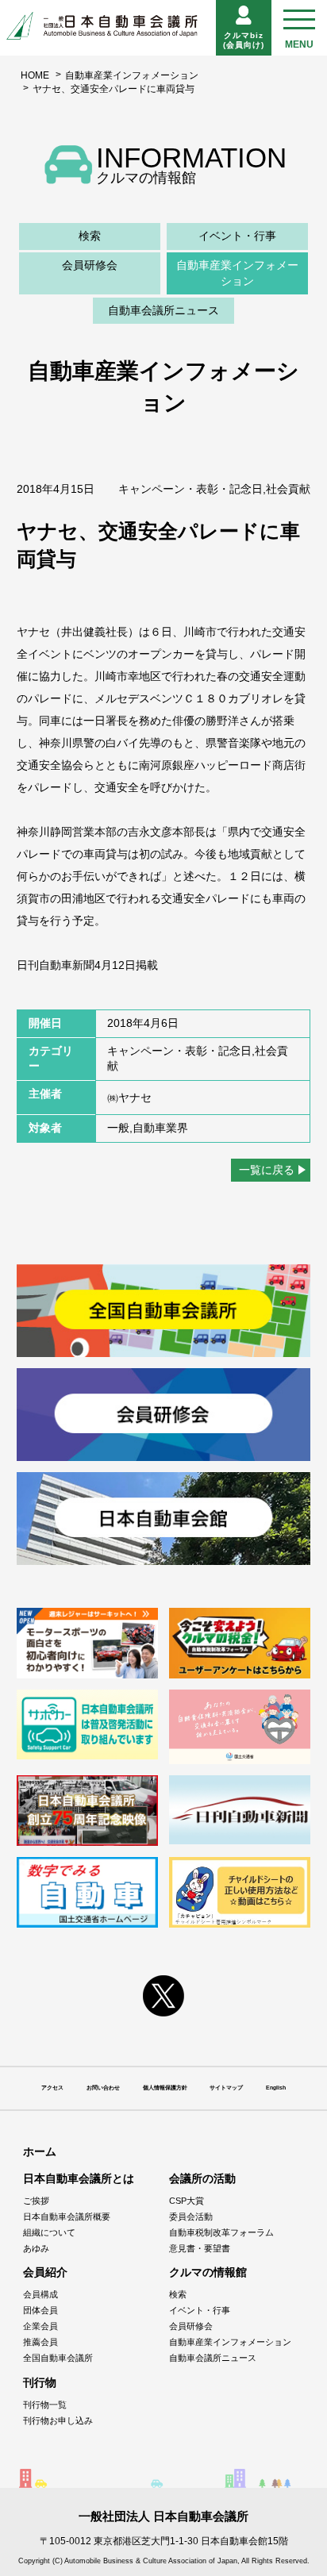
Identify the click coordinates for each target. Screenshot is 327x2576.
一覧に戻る (267, 1170)
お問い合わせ (103, 2088)
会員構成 (40, 2294)
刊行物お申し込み (58, 2420)
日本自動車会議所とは (79, 2178)
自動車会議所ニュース (163, 310)
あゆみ (36, 2248)
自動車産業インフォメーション (132, 75)
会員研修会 (90, 265)
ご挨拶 (36, 2201)
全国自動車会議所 (58, 2358)
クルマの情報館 (208, 2272)
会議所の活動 (202, 2178)
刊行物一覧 (45, 2405)
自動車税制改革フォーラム (221, 2232)
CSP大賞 (187, 2201)
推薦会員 (40, 2342)
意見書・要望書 (200, 2248)
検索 (90, 236)
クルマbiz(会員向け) (244, 40)
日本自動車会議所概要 (67, 2217)
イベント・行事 (237, 236)
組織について (49, 2232)
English (276, 2088)
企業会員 (40, 2326)
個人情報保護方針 (165, 2088)
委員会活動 (191, 2217)
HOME (35, 75)
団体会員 (40, 2310)
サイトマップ (226, 2088)
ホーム (40, 2151)
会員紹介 (45, 2272)
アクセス (52, 2088)
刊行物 (40, 2382)
